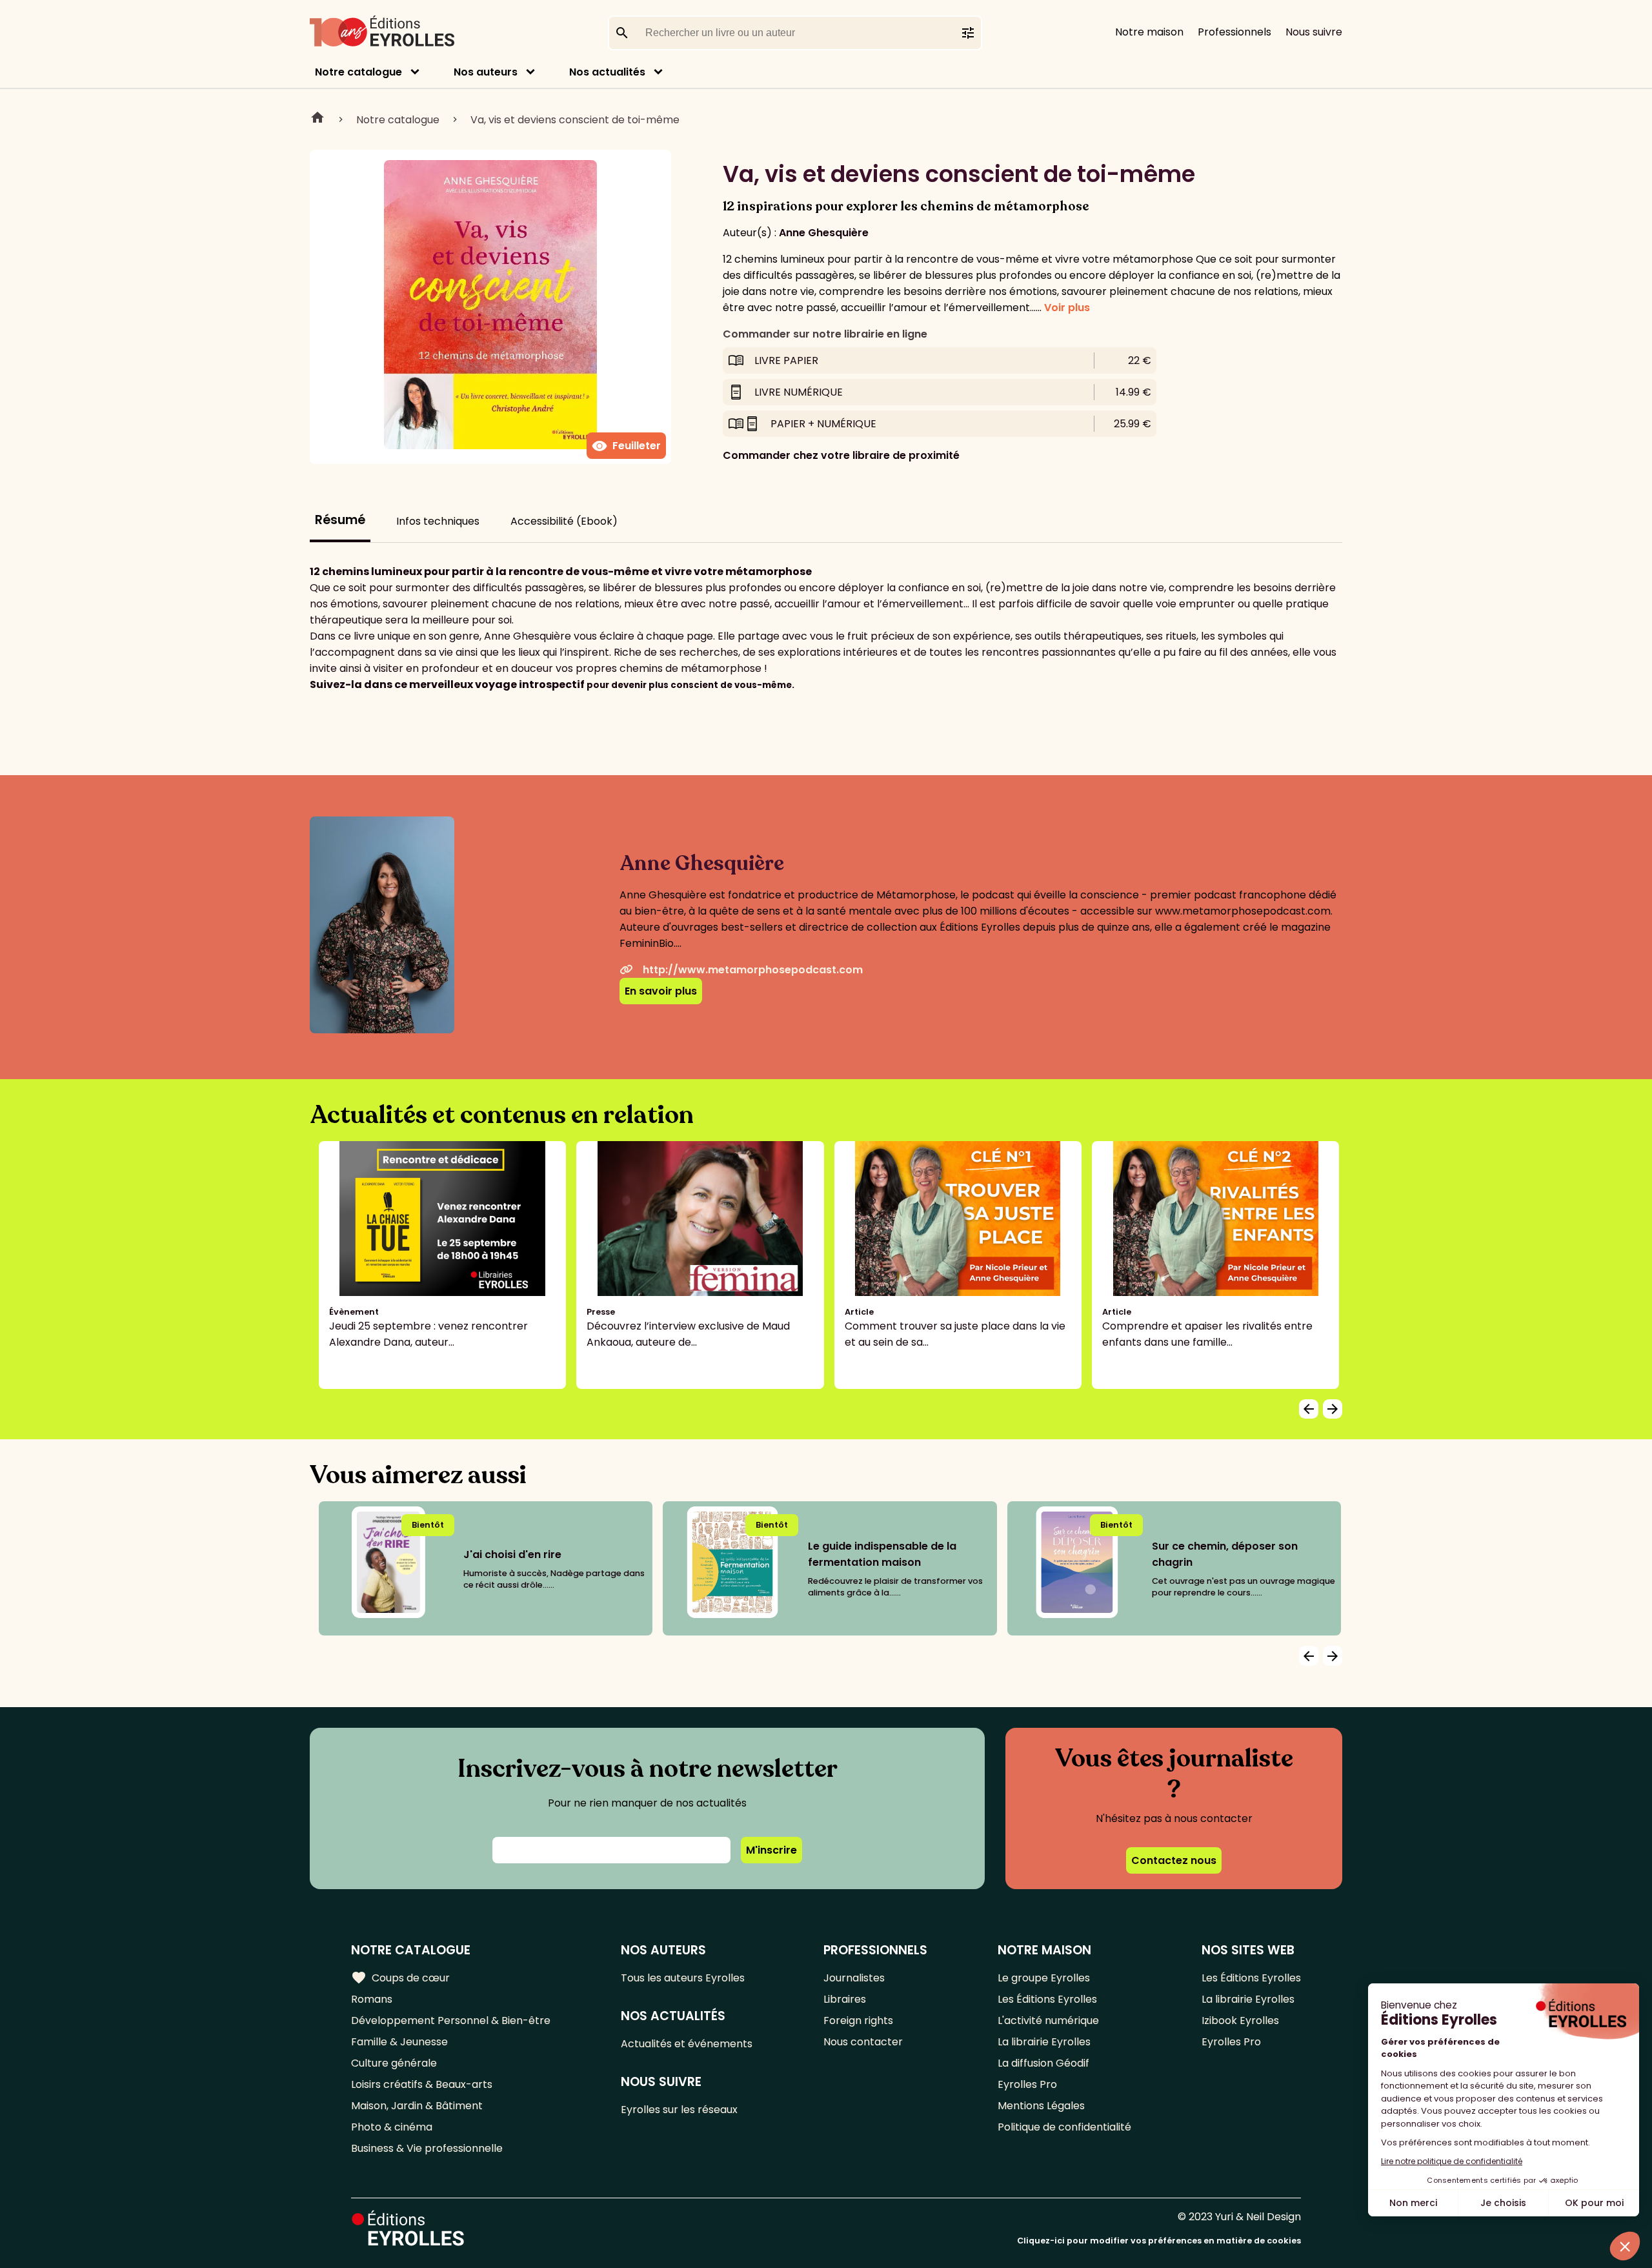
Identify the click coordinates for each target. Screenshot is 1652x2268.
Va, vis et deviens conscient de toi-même (575, 120)
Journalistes (854, 1978)
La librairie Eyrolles (1044, 2042)
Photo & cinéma (392, 2127)
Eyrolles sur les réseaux (679, 2110)
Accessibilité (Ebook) (564, 521)
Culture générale (394, 2063)
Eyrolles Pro (1027, 2084)
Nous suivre (1314, 32)
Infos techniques (438, 521)
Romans (372, 1999)
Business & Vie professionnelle (427, 2148)
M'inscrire (771, 1850)
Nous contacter (863, 2042)
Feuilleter (626, 446)
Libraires (845, 1999)
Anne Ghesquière (824, 233)
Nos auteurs (486, 72)
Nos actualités (607, 72)
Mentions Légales (1041, 2106)
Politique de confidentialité (1064, 2127)
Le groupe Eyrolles (1044, 1978)
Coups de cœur (400, 1978)
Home (317, 119)
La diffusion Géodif (1043, 2063)
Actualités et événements (687, 2044)
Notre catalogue (358, 72)
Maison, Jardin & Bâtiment (417, 2106)
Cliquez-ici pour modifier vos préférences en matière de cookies (1159, 2241)
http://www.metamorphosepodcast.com (753, 970)
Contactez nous (1174, 1860)
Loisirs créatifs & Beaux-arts (422, 2084)
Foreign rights (858, 2020)
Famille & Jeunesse (399, 2042)
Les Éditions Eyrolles (1047, 1999)
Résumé (340, 520)
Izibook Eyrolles (1240, 2020)
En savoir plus (661, 991)
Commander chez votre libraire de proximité (841, 455)
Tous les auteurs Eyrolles (683, 1978)
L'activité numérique (1048, 2020)
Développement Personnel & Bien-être (451, 2020)
